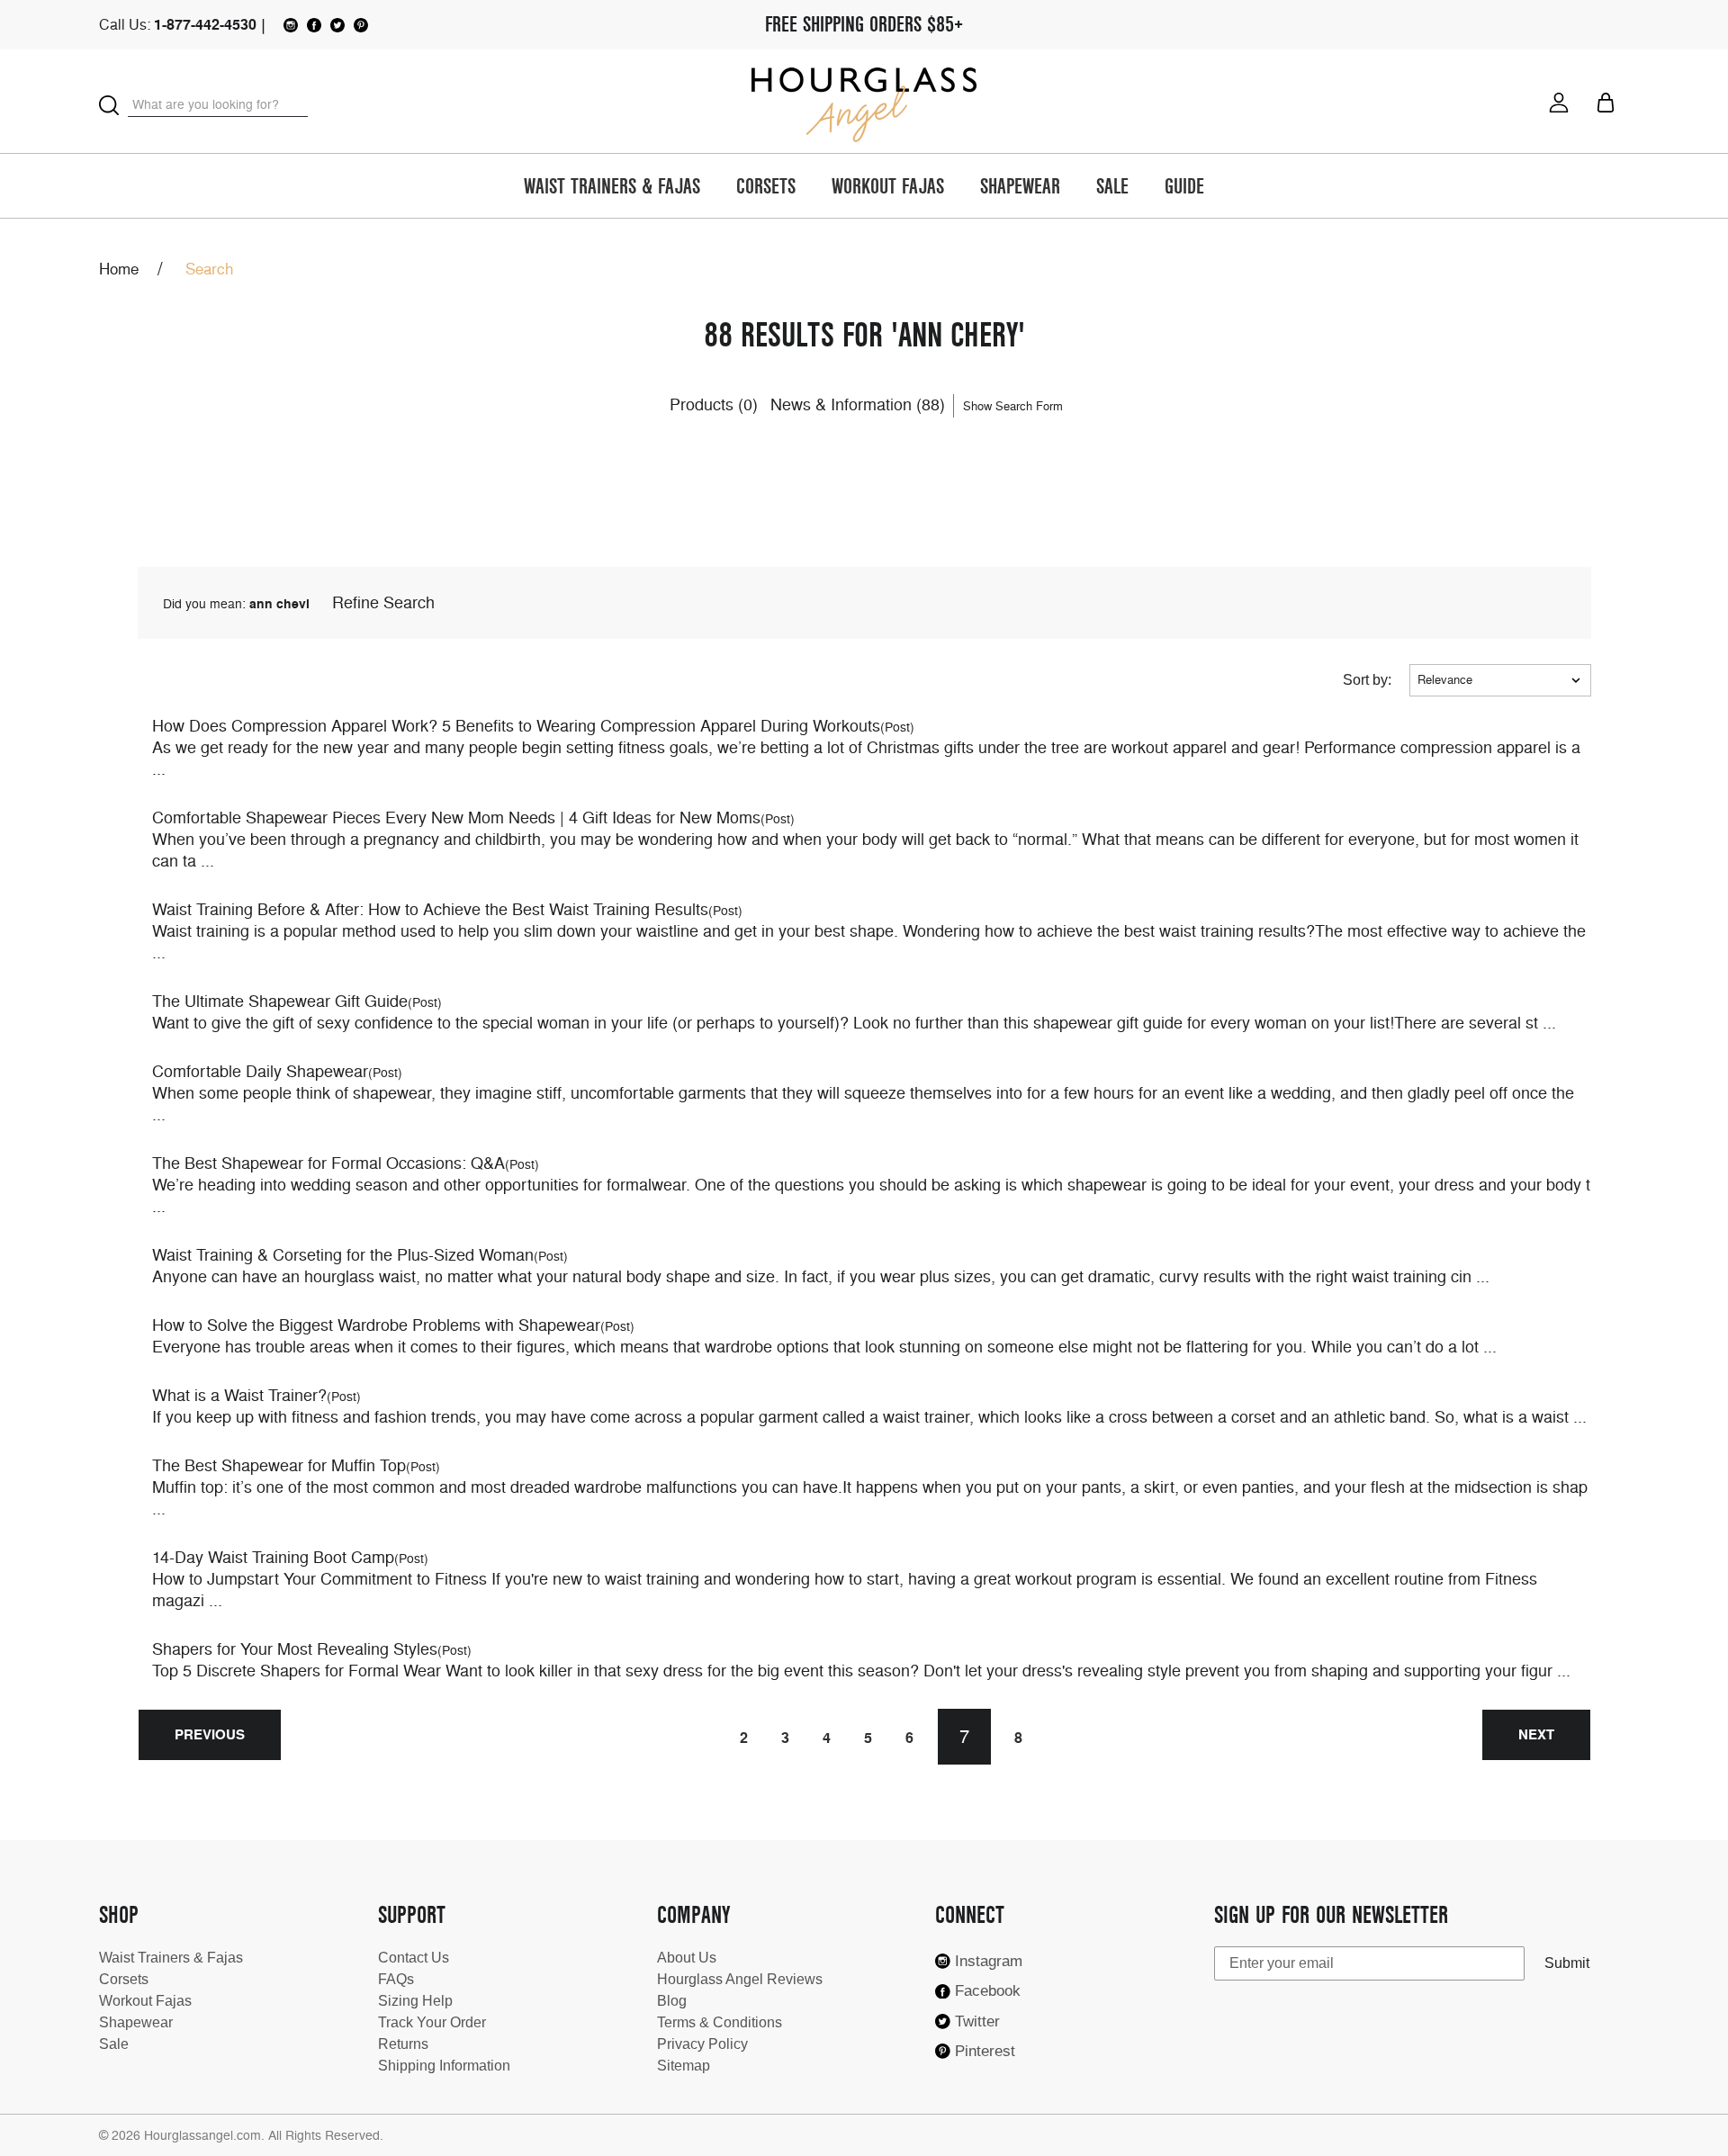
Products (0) (714, 404)
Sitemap (684, 2066)
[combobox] (218, 105)
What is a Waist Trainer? (239, 1395)
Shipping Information (444, 2066)
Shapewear (1020, 188)
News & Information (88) (858, 404)
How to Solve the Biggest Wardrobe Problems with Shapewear (376, 1325)
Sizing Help (415, 2001)
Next (1536, 1735)
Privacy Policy (702, 2044)
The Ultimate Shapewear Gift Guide (280, 1001)
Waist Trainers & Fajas (612, 188)
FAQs (396, 1979)
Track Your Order (432, 2022)
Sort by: (1367, 680)
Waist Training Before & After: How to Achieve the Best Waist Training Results (430, 909)
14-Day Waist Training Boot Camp (273, 1557)
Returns (403, 2044)
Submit (1567, 1963)
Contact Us (414, 1958)
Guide (1184, 188)
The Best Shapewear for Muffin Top (279, 1465)
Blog (672, 2001)
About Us (687, 1958)
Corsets (766, 188)
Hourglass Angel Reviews (740, 1979)
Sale (1112, 188)
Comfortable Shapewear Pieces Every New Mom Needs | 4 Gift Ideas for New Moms (456, 817)
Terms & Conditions (720, 2022)
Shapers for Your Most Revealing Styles (295, 1649)
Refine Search (383, 602)
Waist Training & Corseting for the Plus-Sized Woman (343, 1255)
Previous (210, 1735)
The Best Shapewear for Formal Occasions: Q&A (328, 1163)
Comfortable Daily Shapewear (260, 1071)
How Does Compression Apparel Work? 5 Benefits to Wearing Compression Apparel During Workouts (516, 726)
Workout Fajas (888, 188)
